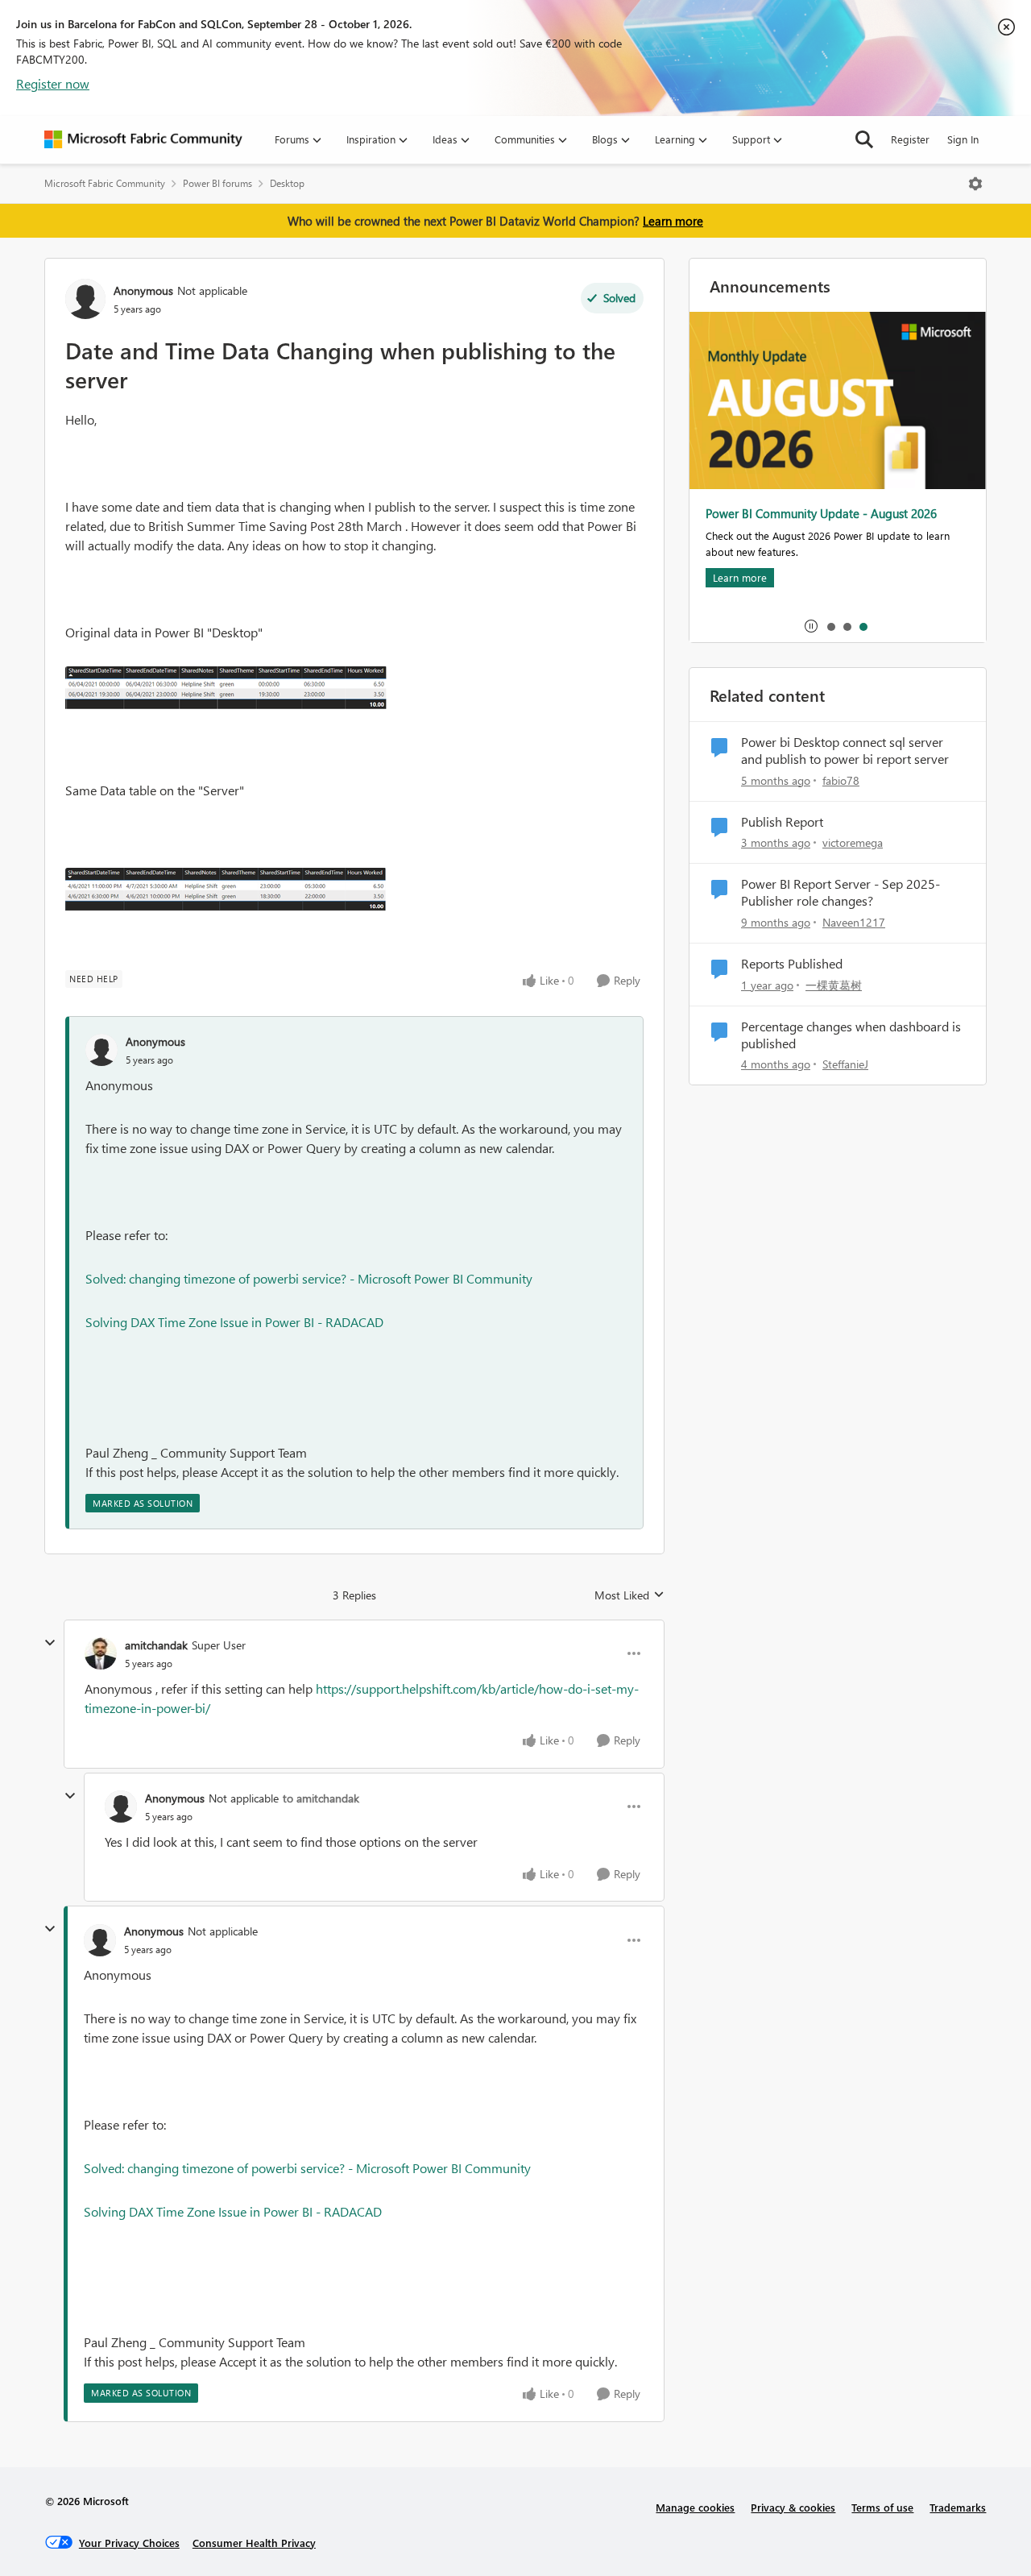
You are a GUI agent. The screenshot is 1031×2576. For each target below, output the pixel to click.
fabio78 (841, 780)
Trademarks (958, 2507)
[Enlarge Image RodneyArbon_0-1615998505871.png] (226, 690)
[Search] (864, 139)
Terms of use (882, 2507)
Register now (53, 83)
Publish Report (782, 822)
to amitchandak (321, 1798)
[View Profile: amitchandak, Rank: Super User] (101, 1653)
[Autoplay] (811, 626)
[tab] (830, 626)
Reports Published (792, 964)
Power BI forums (217, 183)
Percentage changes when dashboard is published (851, 1035)
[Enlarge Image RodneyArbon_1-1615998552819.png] (226, 891)
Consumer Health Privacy (254, 2543)
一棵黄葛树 (834, 985)
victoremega (853, 842)
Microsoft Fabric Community (105, 183)
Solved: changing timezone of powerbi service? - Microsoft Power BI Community (309, 1278)
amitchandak (156, 1645)
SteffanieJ (845, 1064)
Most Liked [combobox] (629, 1595)
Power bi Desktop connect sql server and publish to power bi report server (845, 751)
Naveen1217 (854, 922)
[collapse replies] (50, 1643)
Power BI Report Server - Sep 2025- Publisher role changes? (841, 892)
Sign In (963, 139)
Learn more (673, 221)
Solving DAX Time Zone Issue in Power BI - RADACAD (234, 1322)
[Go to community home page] (143, 139)
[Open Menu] (975, 184)
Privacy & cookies (793, 2507)
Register (910, 139)
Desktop (287, 183)
